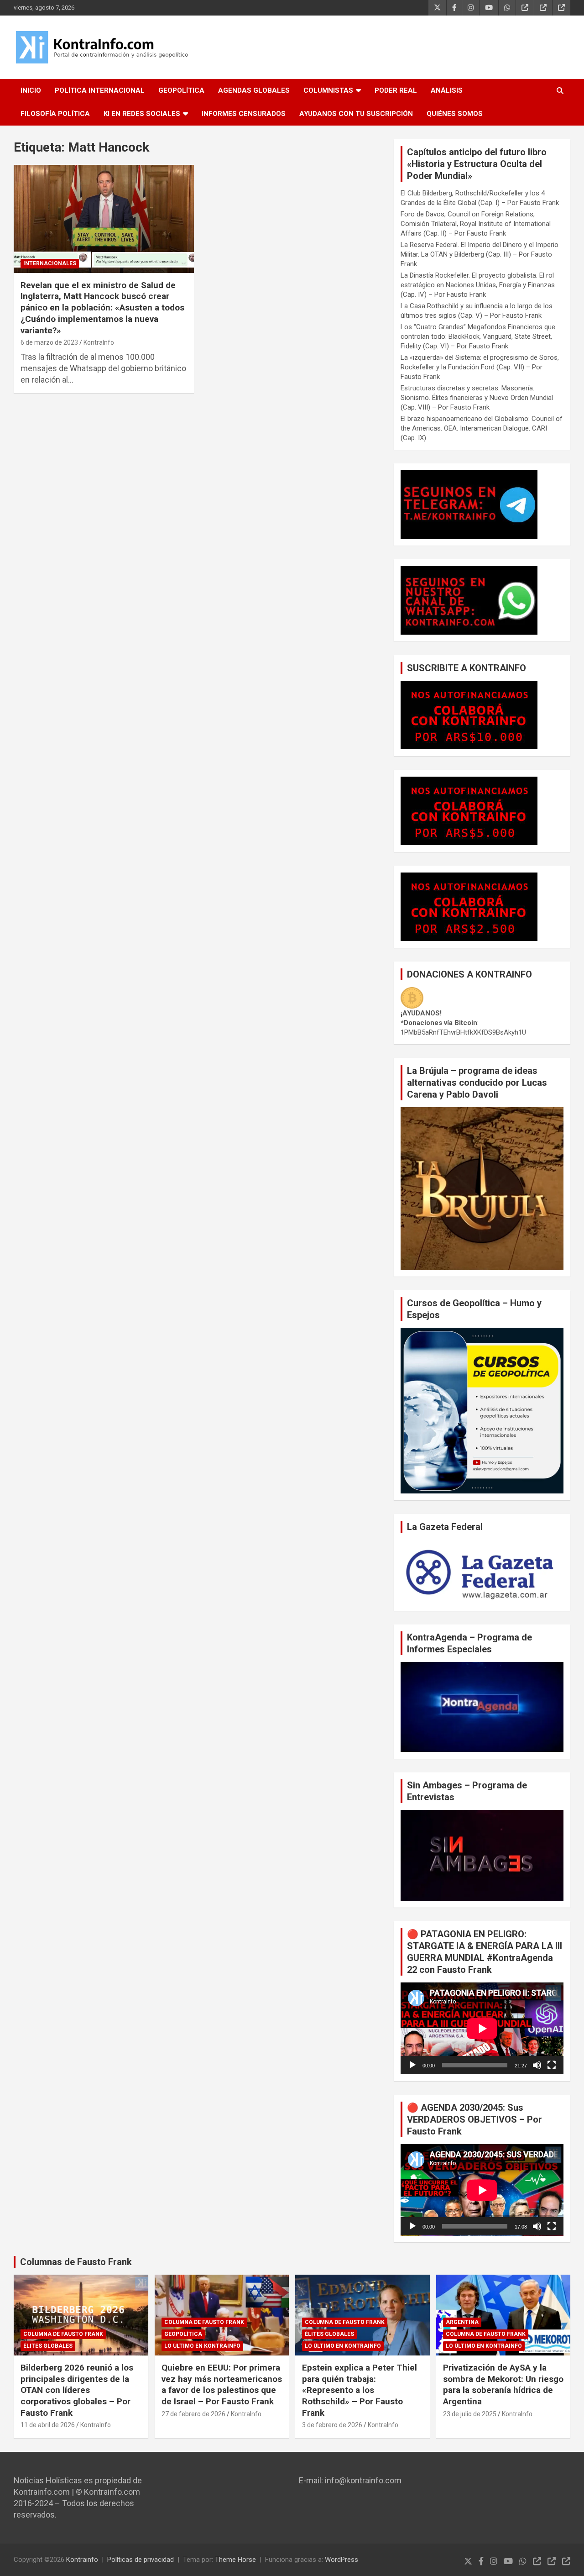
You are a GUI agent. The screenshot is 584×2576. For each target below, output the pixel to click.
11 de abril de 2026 (48, 2425)
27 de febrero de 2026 (193, 2414)
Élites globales (48, 2346)
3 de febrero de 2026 (332, 2425)
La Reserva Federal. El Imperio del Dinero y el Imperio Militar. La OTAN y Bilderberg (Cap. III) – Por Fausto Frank (480, 254)
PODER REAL (396, 90)
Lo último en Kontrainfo (202, 2346)
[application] (482, 2028)
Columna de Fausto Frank (63, 2334)
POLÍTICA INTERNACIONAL (100, 90)
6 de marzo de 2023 (49, 342)
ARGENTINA (462, 2322)
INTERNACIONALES (50, 263)
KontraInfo (99, 342)
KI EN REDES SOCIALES (142, 114)
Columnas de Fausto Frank (76, 2262)
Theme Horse (235, 2560)
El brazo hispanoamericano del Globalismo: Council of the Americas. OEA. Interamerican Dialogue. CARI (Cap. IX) (482, 428)
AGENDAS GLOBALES (254, 90)
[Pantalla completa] (552, 2065)
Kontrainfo (82, 2560)
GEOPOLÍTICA (181, 90)
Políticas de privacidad (141, 2560)
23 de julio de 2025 (470, 2414)
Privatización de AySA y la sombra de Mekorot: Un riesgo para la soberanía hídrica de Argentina (503, 2384)
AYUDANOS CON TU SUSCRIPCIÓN (356, 114)
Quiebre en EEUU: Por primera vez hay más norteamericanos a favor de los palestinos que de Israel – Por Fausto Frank (222, 2384)
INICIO (31, 90)
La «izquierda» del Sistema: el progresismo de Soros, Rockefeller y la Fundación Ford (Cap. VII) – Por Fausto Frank (480, 367)
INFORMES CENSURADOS (244, 114)
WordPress (342, 2560)
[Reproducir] (412, 2065)
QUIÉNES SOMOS (455, 114)
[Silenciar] (537, 2065)
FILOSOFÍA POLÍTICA (55, 114)
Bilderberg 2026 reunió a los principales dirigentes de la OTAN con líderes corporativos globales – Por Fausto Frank (77, 2390)
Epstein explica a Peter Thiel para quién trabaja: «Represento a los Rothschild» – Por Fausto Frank (360, 2390)
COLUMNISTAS (328, 90)
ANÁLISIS (447, 90)
